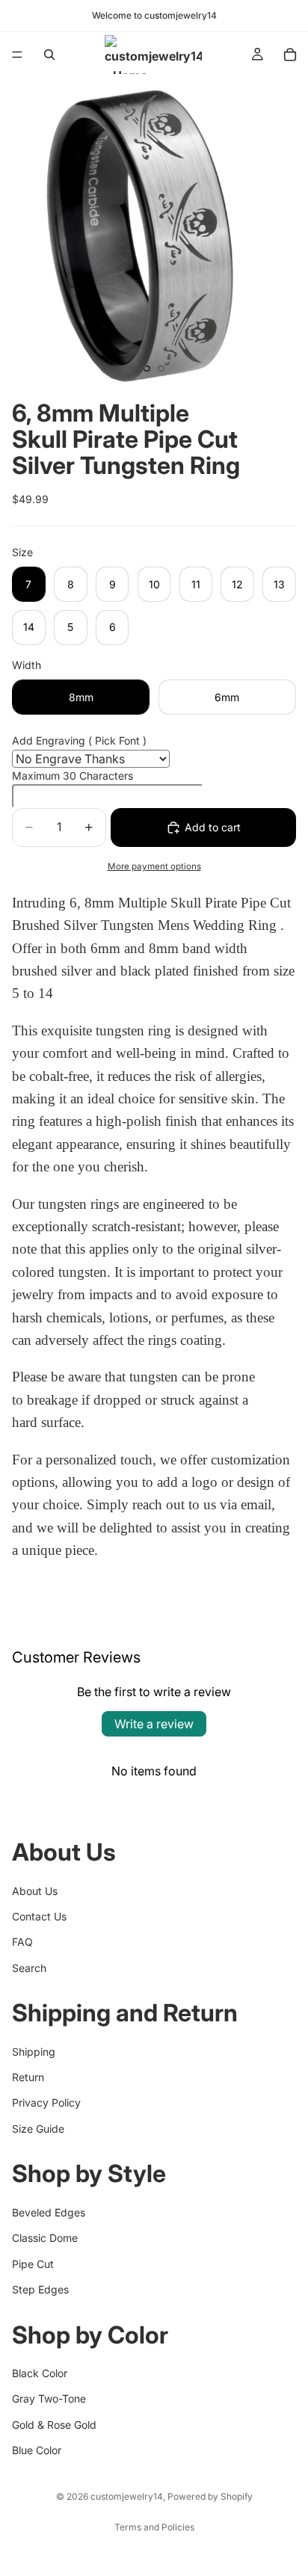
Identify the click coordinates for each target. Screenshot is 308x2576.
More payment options (154, 866)
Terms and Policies (154, 2527)
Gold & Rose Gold (54, 2424)
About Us (35, 1890)
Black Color (40, 2373)
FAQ (22, 1942)
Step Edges (40, 2289)
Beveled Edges (49, 2212)
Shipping (34, 2051)
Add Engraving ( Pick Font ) (79, 740)
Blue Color (37, 2450)
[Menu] (17, 55)
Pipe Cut (33, 2263)
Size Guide (38, 2129)
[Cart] (290, 55)
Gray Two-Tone (49, 2398)
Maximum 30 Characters (73, 776)
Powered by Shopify (210, 2496)
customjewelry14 (127, 2496)
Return (28, 2077)
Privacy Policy (46, 2102)
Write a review (154, 1724)
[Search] (49, 55)
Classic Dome (45, 2238)
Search (29, 1967)
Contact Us (39, 1916)
